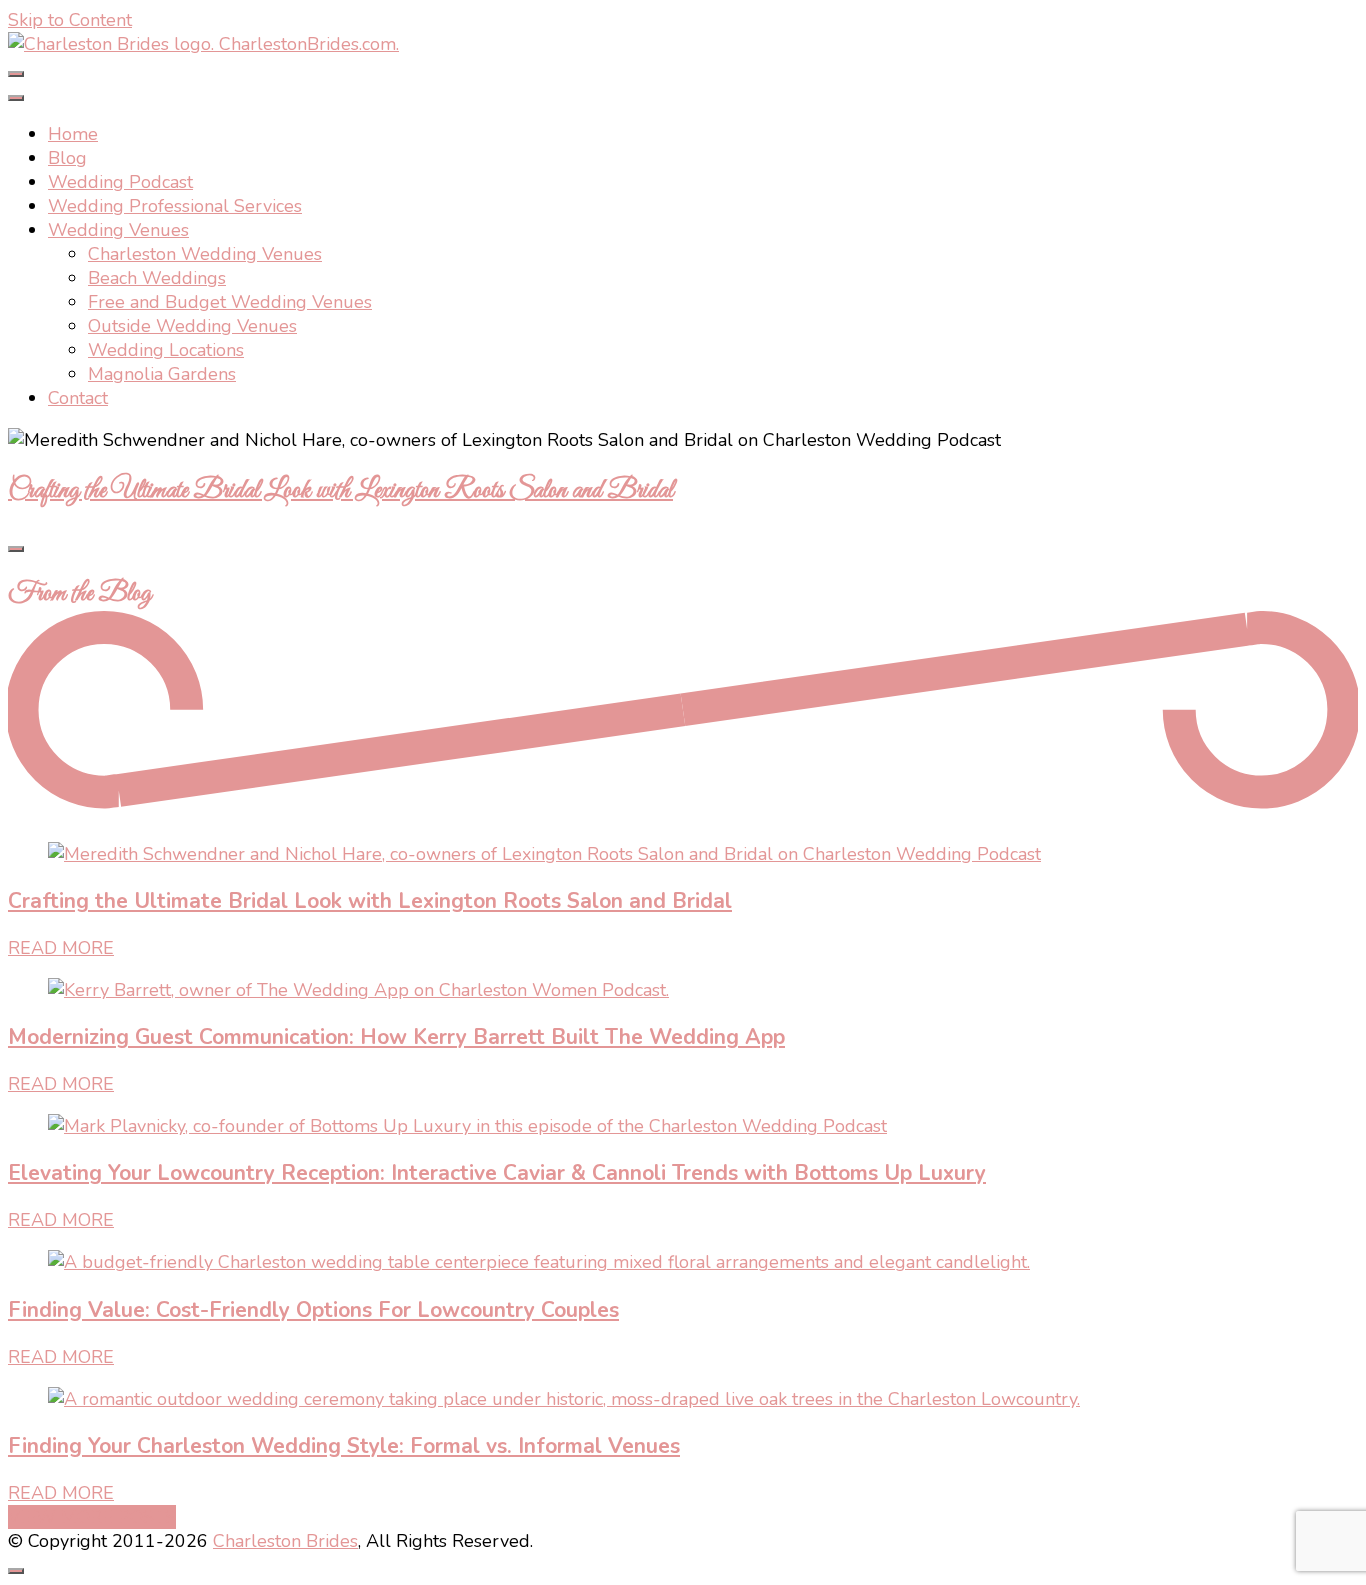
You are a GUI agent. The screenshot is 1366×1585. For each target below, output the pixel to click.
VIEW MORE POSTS (92, 1517)
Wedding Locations (166, 350)
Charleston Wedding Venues (205, 254)
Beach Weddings (157, 278)
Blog (67, 158)
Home (73, 134)
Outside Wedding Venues (192, 326)
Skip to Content (70, 20)
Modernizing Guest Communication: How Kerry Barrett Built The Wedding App (396, 1037)
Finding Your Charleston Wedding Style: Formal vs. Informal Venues (344, 1446)
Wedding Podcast (120, 182)
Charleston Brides (285, 1541)
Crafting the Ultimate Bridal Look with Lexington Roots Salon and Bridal (340, 491)
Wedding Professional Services (175, 206)
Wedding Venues (118, 230)
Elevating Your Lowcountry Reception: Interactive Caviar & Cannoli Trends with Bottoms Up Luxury (497, 1173)
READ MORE (61, 948)
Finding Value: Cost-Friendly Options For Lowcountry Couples (313, 1310)
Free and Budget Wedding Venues (230, 302)
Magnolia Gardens (162, 374)
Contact (78, 398)
